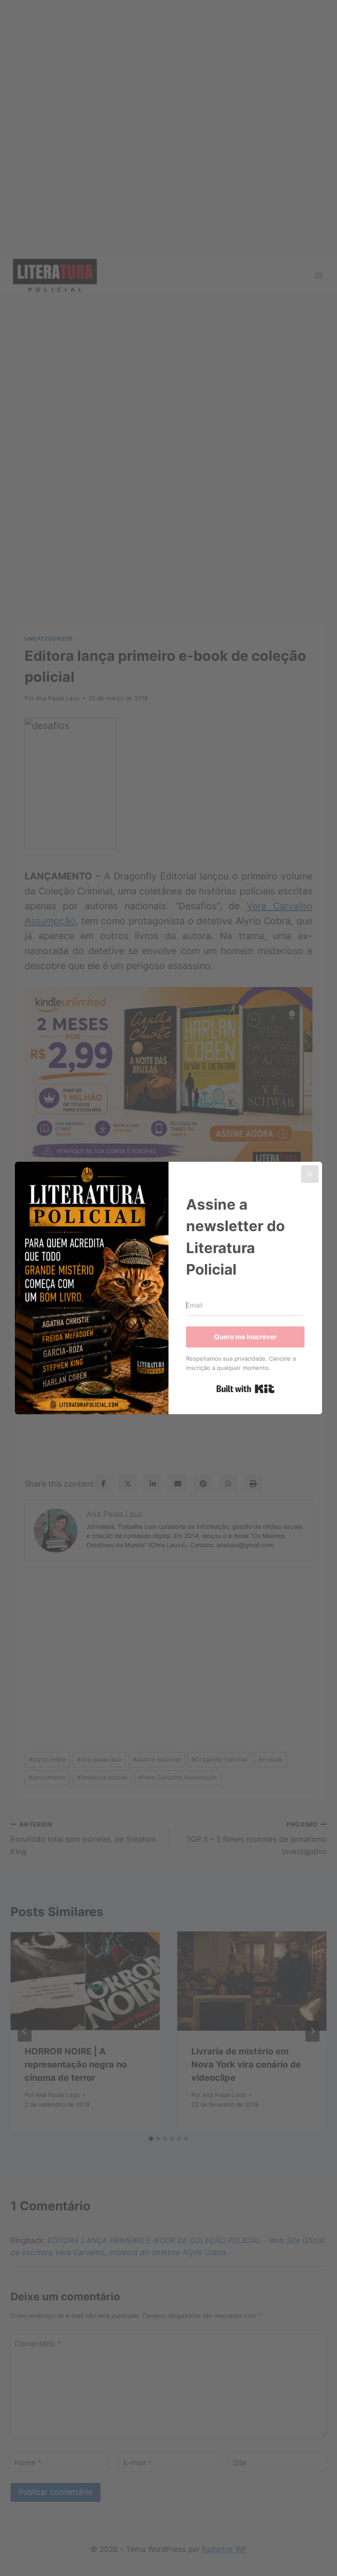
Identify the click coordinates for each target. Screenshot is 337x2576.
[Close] (310, 1174)
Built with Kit (246, 1389)
